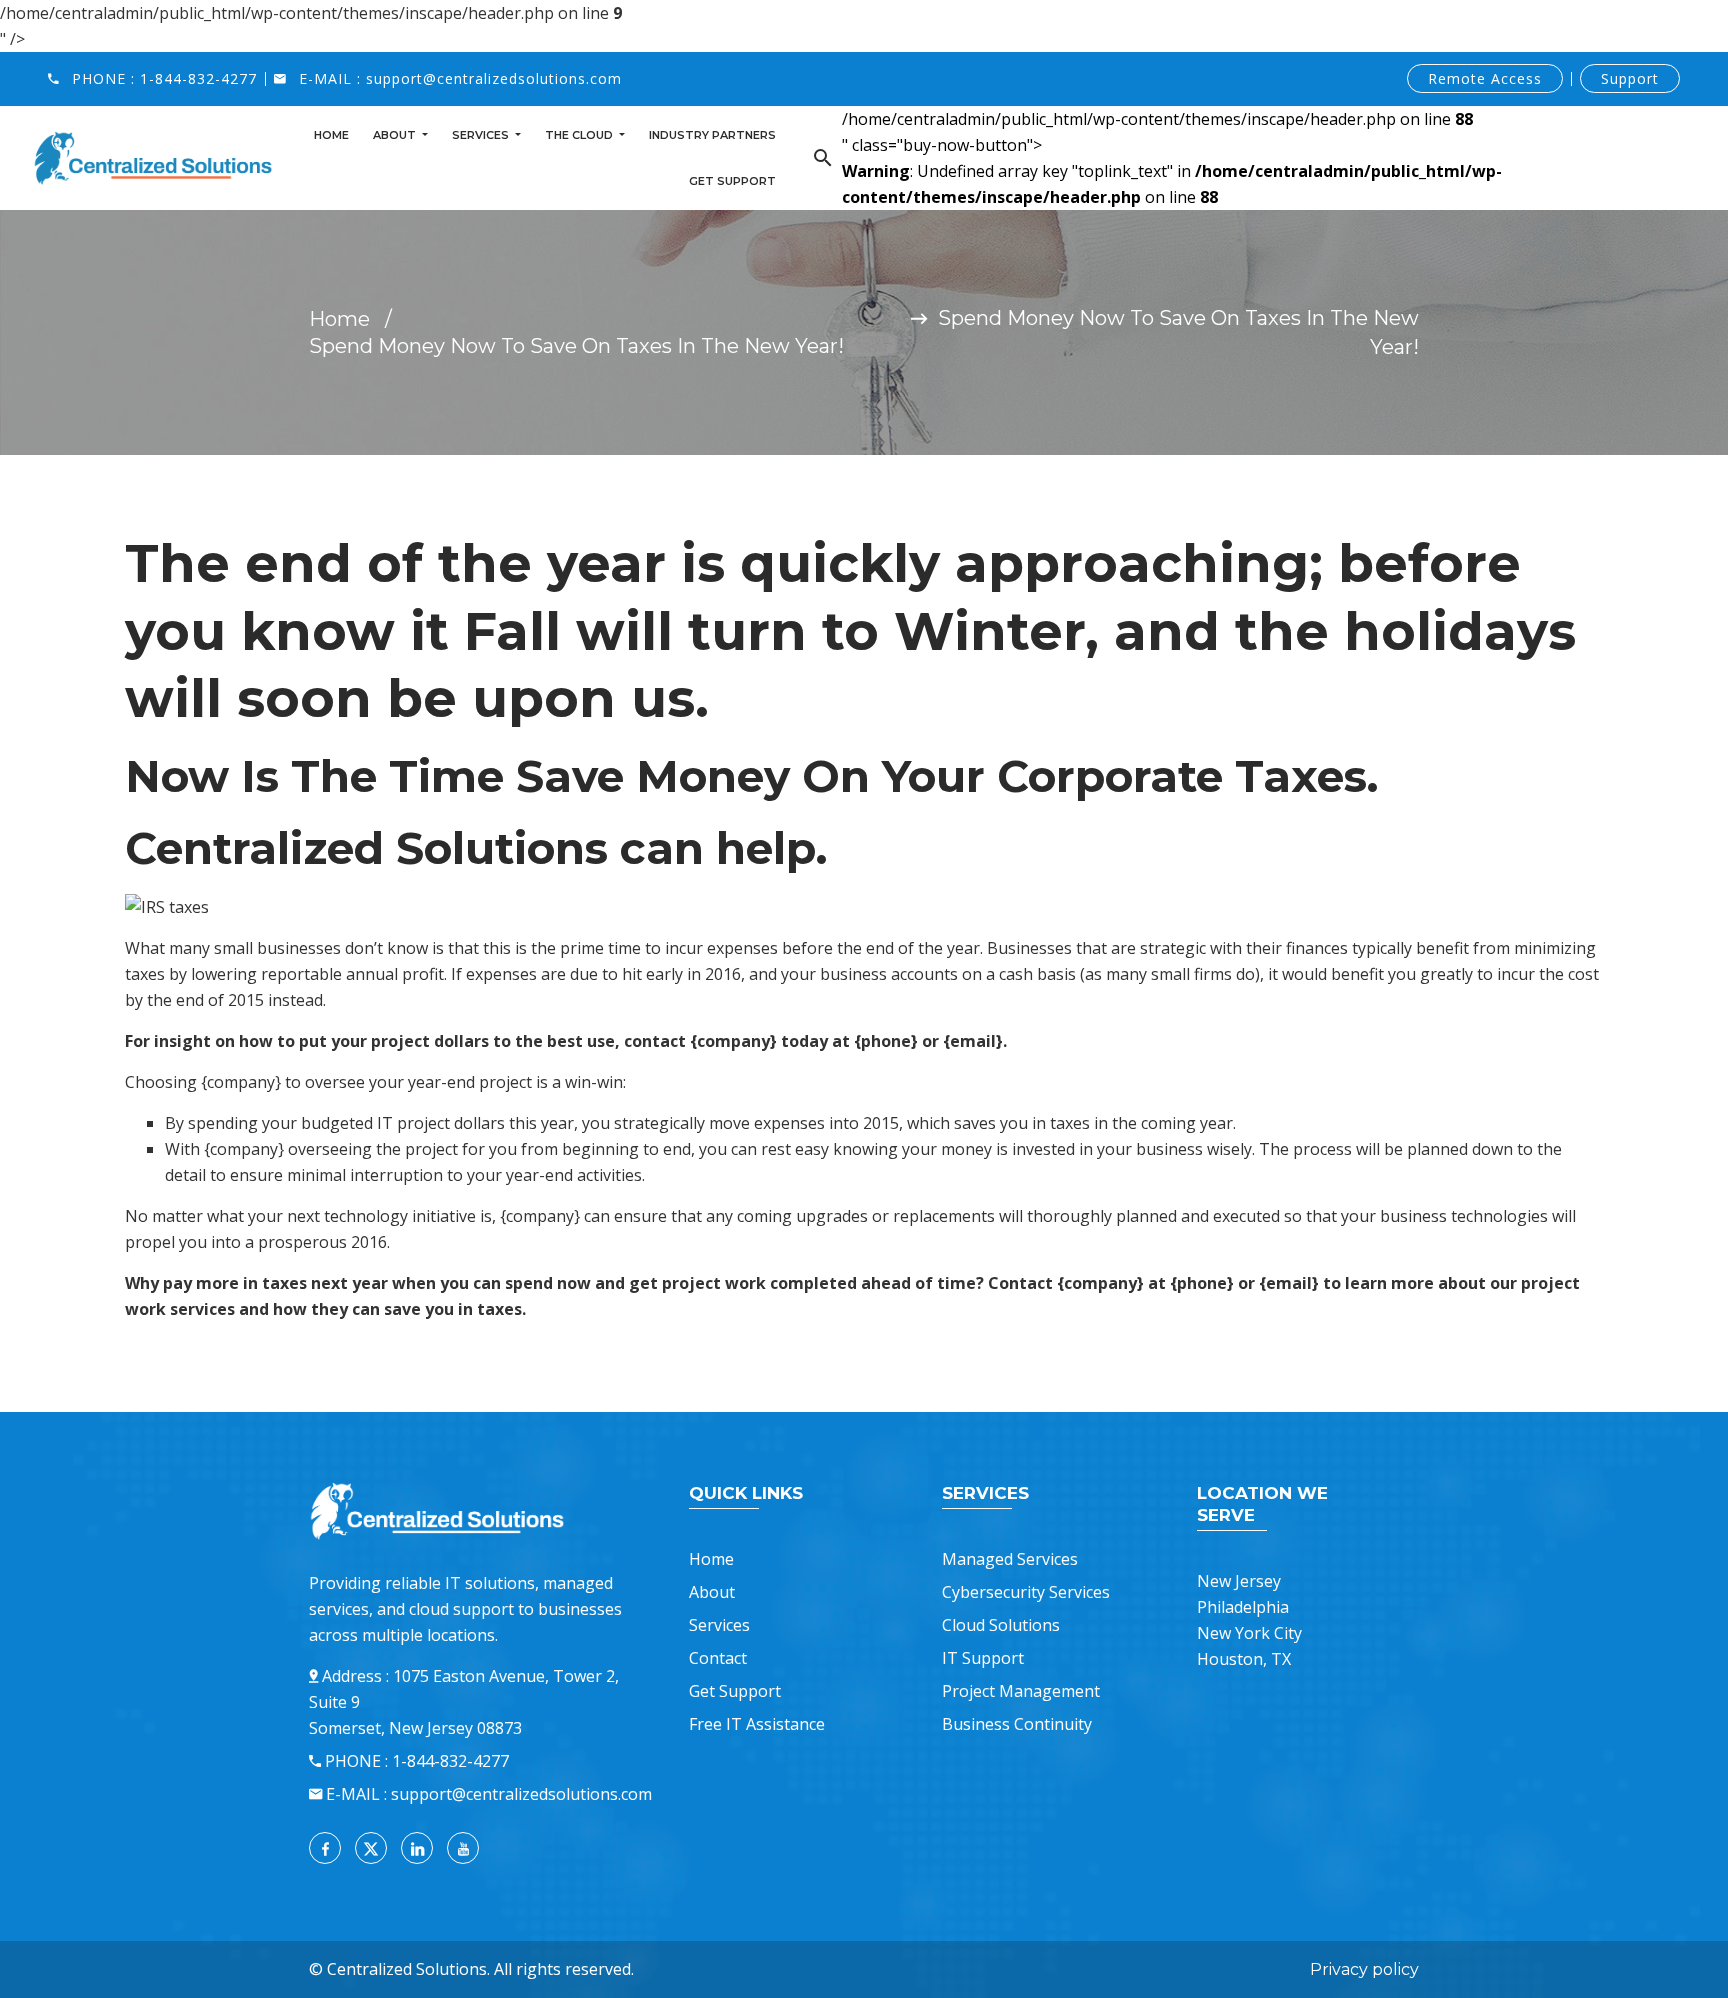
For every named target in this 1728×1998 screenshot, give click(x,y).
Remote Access (1485, 78)
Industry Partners (712, 135)
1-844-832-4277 (198, 78)
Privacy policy (1364, 1969)
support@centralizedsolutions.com (494, 78)
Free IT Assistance (757, 1724)
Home (331, 135)
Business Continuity (1017, 1724)
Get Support (732, 181)
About (396, 135)
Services (482, 135)
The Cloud (580, 135)
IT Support (983, 1658)
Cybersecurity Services (1026, 1592)
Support (1630, 78)
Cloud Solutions (1001, 1625)
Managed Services (1010, 1559)
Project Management (1021, 1691)
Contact (718, 1658)
